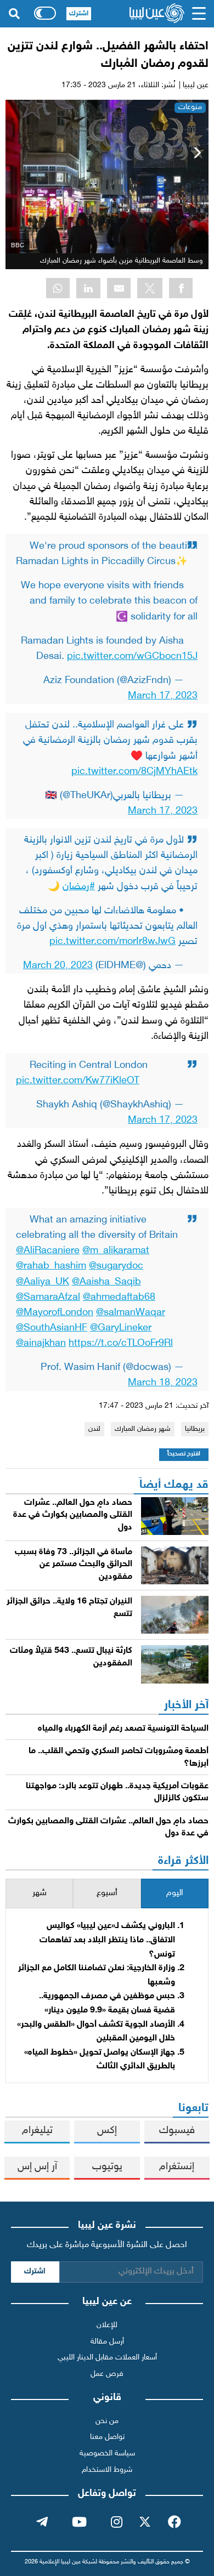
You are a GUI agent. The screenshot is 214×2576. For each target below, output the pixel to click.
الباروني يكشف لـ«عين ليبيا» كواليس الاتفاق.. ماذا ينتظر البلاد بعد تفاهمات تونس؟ (107, 1940)
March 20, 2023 (58, 966)
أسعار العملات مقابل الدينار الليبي (107, 2358)
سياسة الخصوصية (107, 2453)
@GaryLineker (121, 1328)
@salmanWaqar (131, 1313)
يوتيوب (107, 2167)
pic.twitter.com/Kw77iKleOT (78, 1081)
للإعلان (107, 2325)
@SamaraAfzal (48, 1297)
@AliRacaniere (48, 1251)
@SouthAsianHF (52, 1328)
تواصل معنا (107, 2437)
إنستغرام (177, 2167)
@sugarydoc (116, 1266)
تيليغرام (37, 2131)
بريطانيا (195, 1429)
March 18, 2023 (163, 1383)
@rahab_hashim (51, 1266)
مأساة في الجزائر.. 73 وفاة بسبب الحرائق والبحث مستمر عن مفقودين (74, 1565)
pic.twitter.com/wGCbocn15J (132, 656)
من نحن (107, 2421)
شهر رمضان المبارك (143, 1429)
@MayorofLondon (55, 1313)
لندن (94, 1429)
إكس (107, 2131)
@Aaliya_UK (43, 1282)
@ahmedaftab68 (119, 1297)
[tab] (175, 1894)
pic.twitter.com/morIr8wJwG (112, 942)
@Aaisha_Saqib (106, 1282)
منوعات (190, 107)
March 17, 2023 (163, 696)
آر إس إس (37, 2167)
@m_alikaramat (116, 1251)
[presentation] (175, 1894)
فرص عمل (107, 2374)
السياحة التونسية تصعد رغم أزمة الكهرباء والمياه (123, 1729)
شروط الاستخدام (107, 2470)
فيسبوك (177, 2131)
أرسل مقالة (107, 2342)
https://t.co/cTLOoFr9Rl (121, 1343)
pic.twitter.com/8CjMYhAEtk (134, 772)
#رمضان (79, 887)
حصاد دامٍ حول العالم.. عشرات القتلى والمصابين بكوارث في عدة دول (73, 1515)
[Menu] (199, 14)
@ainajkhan (41, 1343)
